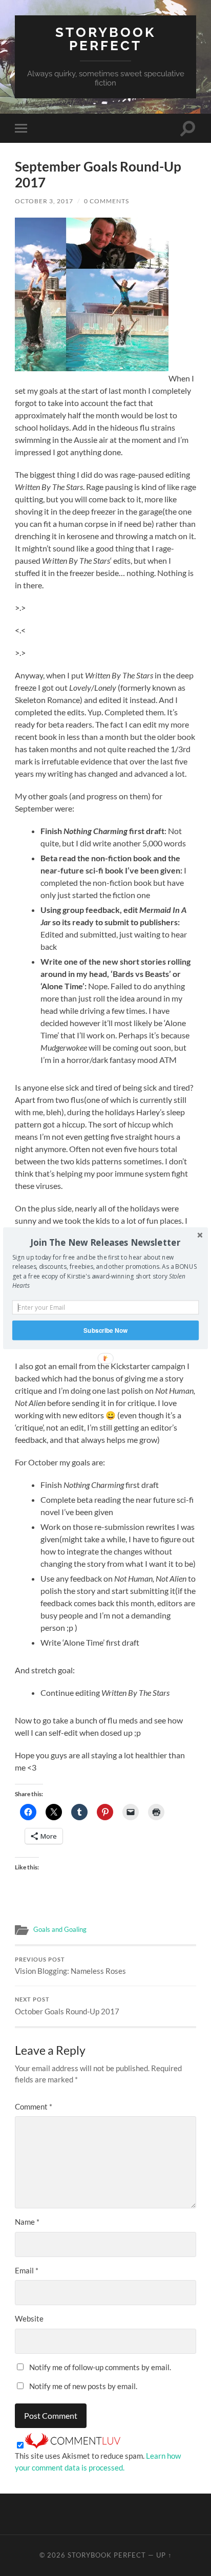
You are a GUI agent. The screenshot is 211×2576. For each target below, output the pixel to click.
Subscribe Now (105, 1330)
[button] (105, 1242)
